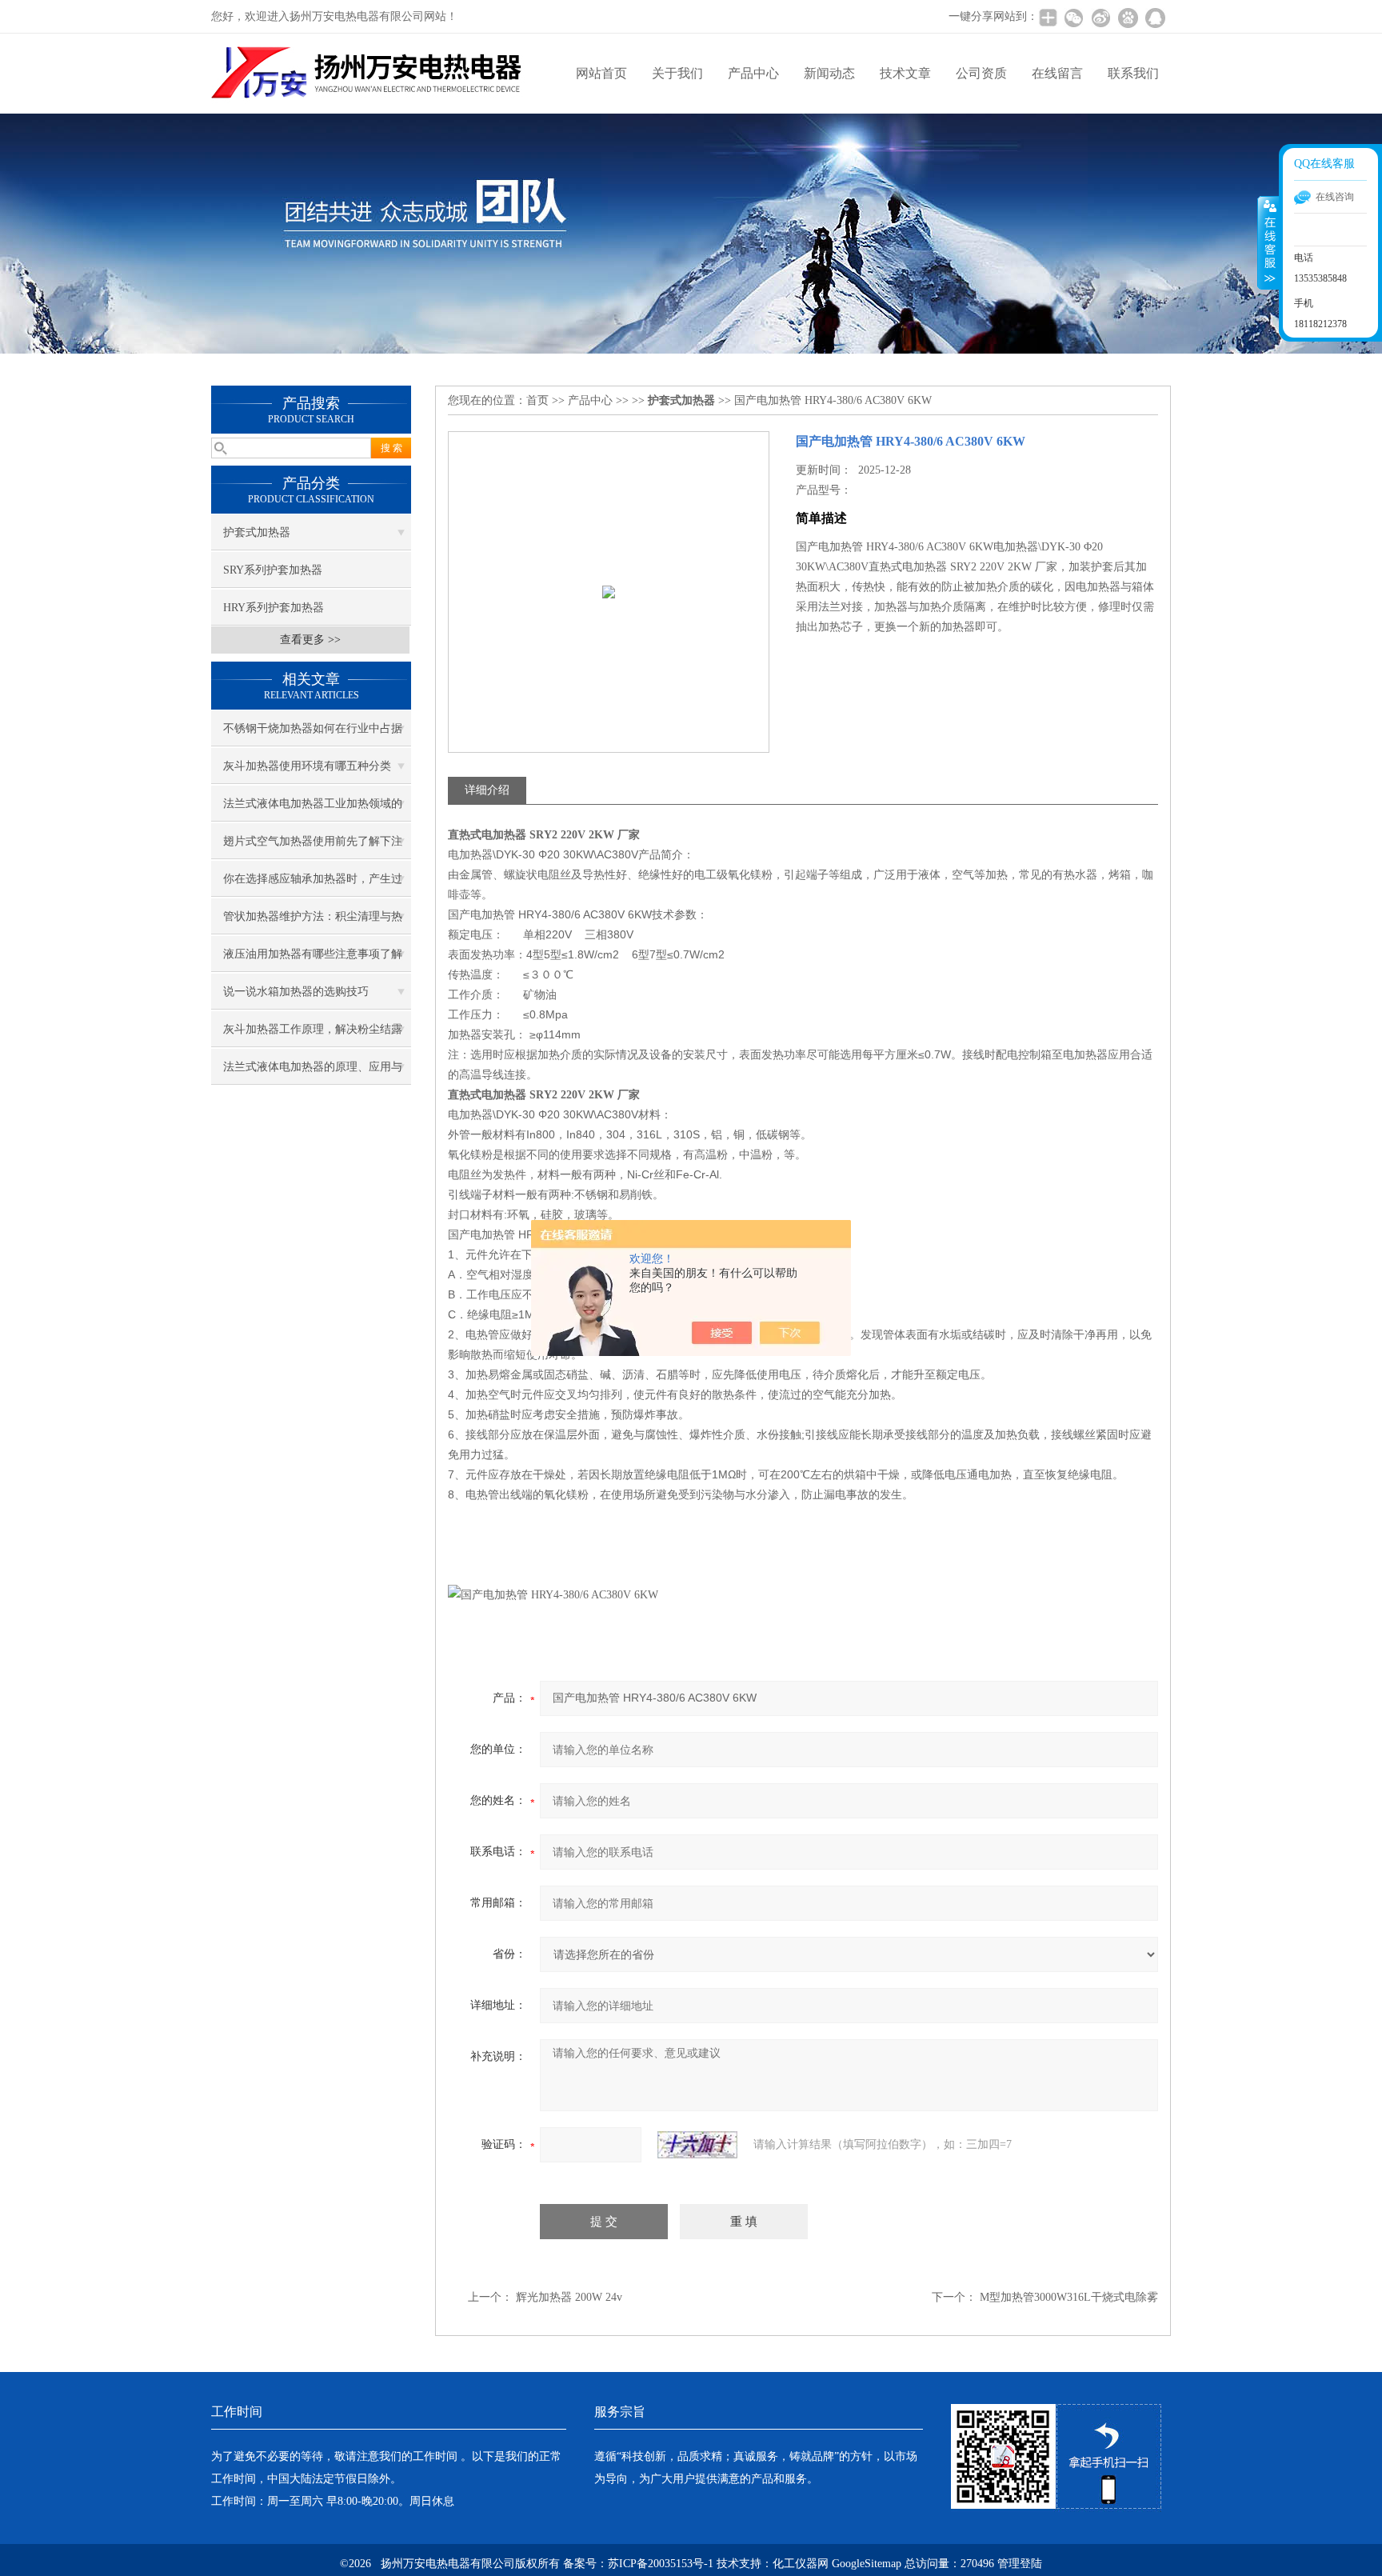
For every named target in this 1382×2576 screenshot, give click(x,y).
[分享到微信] (1073, 18)
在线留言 (1057, 73)
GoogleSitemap (867, 2564)
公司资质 (981, 73)
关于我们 (677, 73)
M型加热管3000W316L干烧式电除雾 (1069, 2297)
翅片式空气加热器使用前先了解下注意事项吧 (313, 847)
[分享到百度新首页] (1128, 18)
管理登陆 (1020, 2564)
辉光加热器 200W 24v (569, 2297)
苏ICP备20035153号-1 (661, 2564)
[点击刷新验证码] (697, 2145)
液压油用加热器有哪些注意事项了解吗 (313, 960)
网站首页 (601, 73)
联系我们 (1133, 73)
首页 (537, 400)
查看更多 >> (310, 640)
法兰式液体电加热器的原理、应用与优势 (313, 1073)
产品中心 (753, 73)
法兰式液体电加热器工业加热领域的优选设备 (313, 810)
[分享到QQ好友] (1155, 18)
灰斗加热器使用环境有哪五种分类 (307, 766)
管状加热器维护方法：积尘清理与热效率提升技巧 (313, 922)
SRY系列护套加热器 (273, 570)
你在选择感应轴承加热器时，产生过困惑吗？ (313, 885)
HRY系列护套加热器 (274, 608)
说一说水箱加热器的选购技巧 (296, 992)
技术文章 (905, 73)
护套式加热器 (257, 532)
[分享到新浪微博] (1100, 18)
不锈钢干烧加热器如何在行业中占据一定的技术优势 (313, 734)
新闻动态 (829, 73)
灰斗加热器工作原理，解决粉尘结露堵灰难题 (313, 1035)
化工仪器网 (801, 2564)
